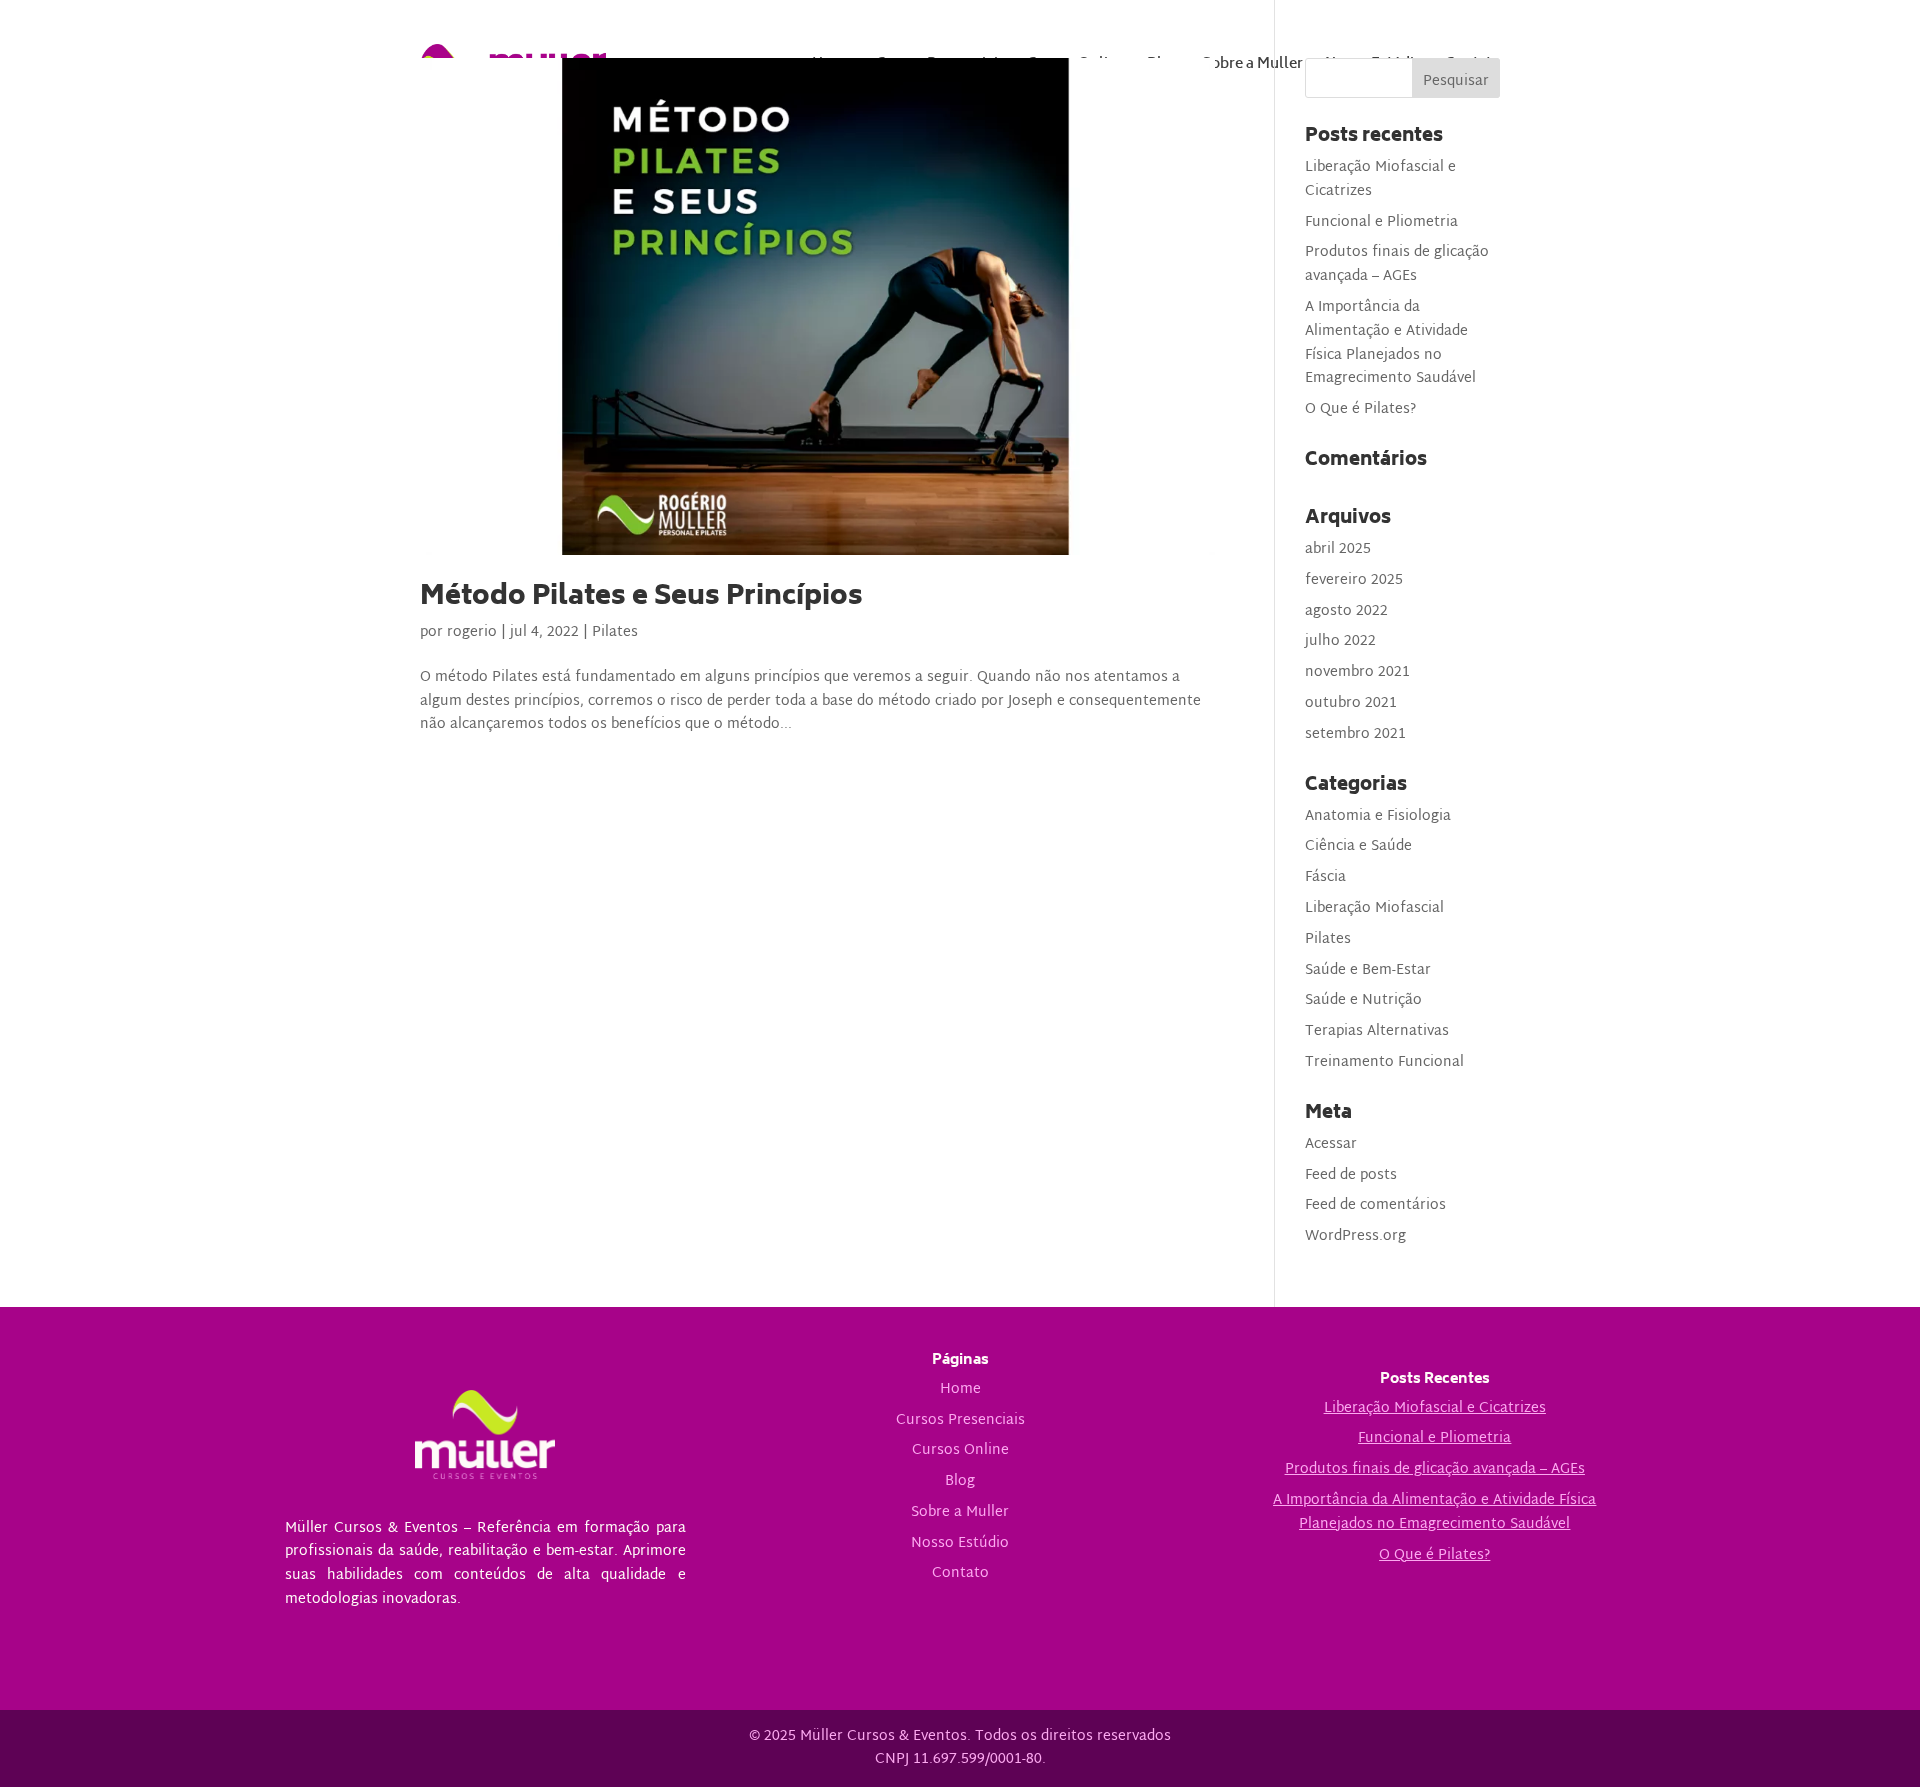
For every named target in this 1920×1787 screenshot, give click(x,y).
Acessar (1331, 1144)
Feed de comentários (1375, 1205)
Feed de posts (1351, 1175)
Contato (960, 1573)
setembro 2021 (1355, 734)
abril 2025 (1338, 549)
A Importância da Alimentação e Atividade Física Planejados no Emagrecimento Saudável (1390, 343)
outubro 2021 (1351, 703)
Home (960, 1389)
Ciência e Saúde (1358, 846)
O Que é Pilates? (1360, 409)
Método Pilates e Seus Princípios (641, 598)
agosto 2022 (1346, 611)
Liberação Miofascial (1374, 908)
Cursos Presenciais (960, 1420)
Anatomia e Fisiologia (1378, 816)
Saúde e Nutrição (1363, 1000)
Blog (960, 1481)
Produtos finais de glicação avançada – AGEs (1397, 264)
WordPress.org (1355, 1236)
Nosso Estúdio (960, 1543)
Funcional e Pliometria (1381, 222)
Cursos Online (960, 1450)
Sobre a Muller (960, 1512)
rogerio (472, 632)
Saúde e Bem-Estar (1368, 970)
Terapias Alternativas (1377, 1031)
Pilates (615, 632)
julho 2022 (1340, 641)
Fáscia (1325, 877)
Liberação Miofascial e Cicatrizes (1380, 179)
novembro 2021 (1357, 672)
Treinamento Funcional (1384, 1062)
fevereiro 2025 (1354, 580)
